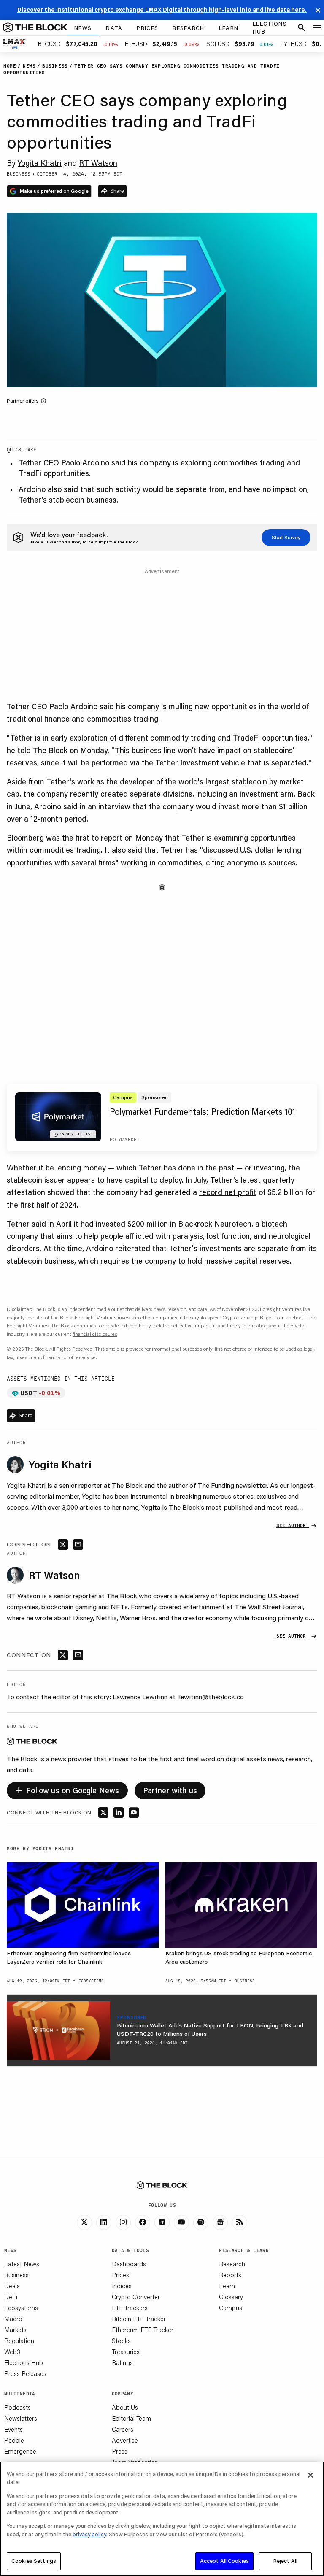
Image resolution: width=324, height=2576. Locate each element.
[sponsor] (58, 2030)
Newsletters (21, 2418)
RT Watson (98, 163)
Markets (15, 2330)
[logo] (35, 28)
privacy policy (89, 2534)
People (14, 2440)
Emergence (20, 2451)
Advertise (125, 2440)
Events (13, 2429)
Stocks (121, 2341)
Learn (227, 2286)
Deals (12, 2286)
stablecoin (249, 781)
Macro (13, 2319)
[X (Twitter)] (84, 2222)
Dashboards (129, 2264)
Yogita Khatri (40, 163)
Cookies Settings (34, 2561)
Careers (123, 2429)
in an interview (105, 806)
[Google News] (220, 2222)
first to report (99, 838)
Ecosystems (21, 2308)
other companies (159, 1318)
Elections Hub (24, 2362)
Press (120, 2451)
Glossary (231, 2297)
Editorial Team (131, 2418)
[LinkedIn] (104, 2222)
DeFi (11, 2297)
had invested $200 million (124, 1224)
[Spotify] (201, 2222)
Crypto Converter (136, 2297)
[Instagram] (123, 2222)
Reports (230, 2275)
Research (232, 2264)
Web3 (12, 2352)
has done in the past (199, 1168)
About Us (125, 2407)
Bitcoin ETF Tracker (139, 2319)
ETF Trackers (130, 2308)
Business (16, 2275)
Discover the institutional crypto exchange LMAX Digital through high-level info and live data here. (162, 10)
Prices (120, 2275)
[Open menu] (317, 28)
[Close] (310, 2475)
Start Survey (286, 537)
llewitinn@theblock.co (211, 1696)
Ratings (122, 2362)
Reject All (285, 2561)
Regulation (19, 2341)
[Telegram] (162, 2222)
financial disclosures (95, 1334)
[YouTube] (181, 2222)
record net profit (228, 1192)
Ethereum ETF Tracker (143, 2330)
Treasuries (126, 2352)
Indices (122, 2286)
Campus (231, 2308)
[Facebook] (143, 2222)
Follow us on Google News (67, 1789)
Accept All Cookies (224, 2561)
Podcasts (18, 2407)
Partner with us (170, 1790)
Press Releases (25, 2373)
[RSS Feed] (240, 2222)
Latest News (22, 2264)
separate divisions (161, 794)
